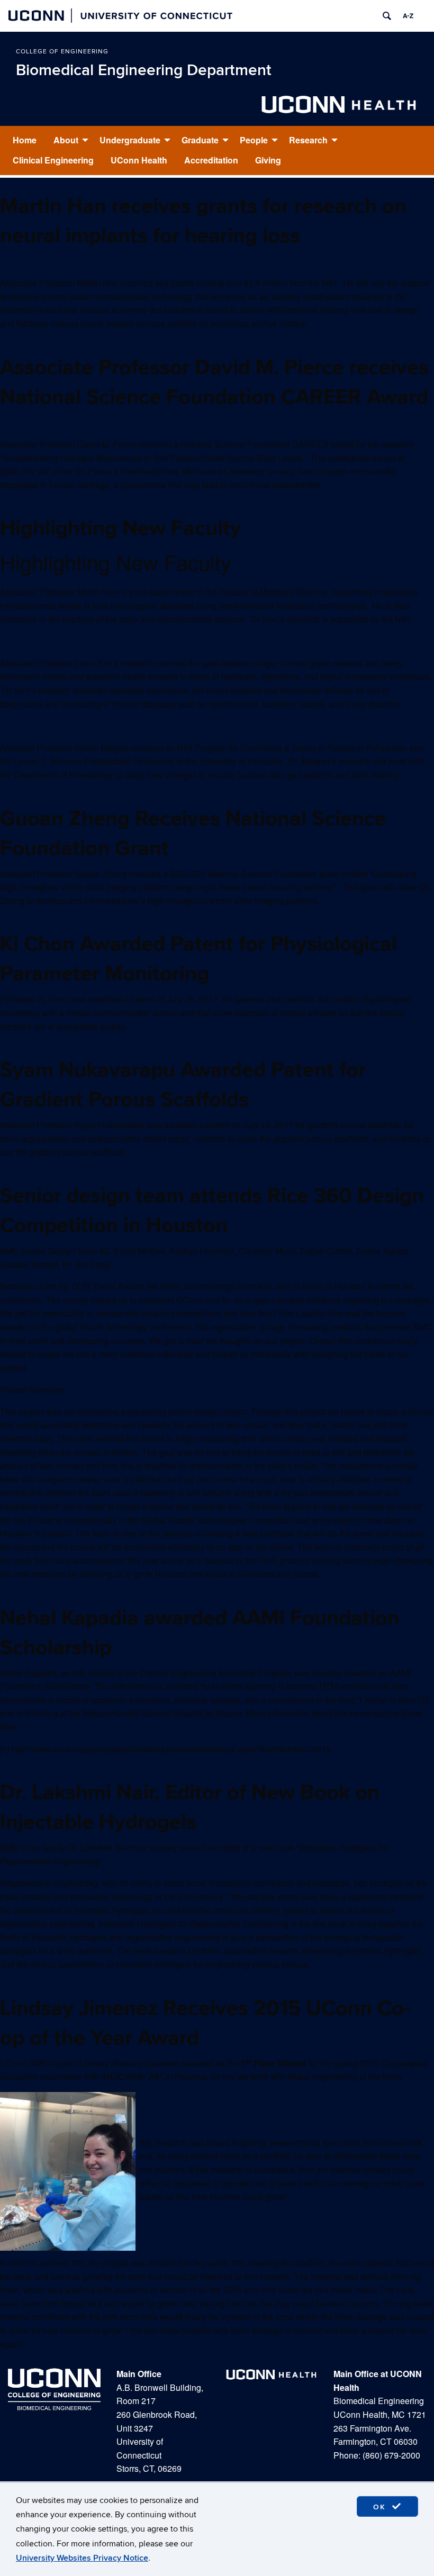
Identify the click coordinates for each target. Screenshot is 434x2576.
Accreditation (211, 160)
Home (25, 140)
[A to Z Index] (408, 16)
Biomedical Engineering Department (144, 70)
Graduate (200, 140)
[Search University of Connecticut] (387, 16)
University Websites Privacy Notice (82, 2558)
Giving (268, 160)
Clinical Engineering (53, 160)
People (254, 140)
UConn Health (139, 160)
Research (308, 140)
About (66, 140)
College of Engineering (62, 52)
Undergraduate (130, 140)
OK (381, 2507)
